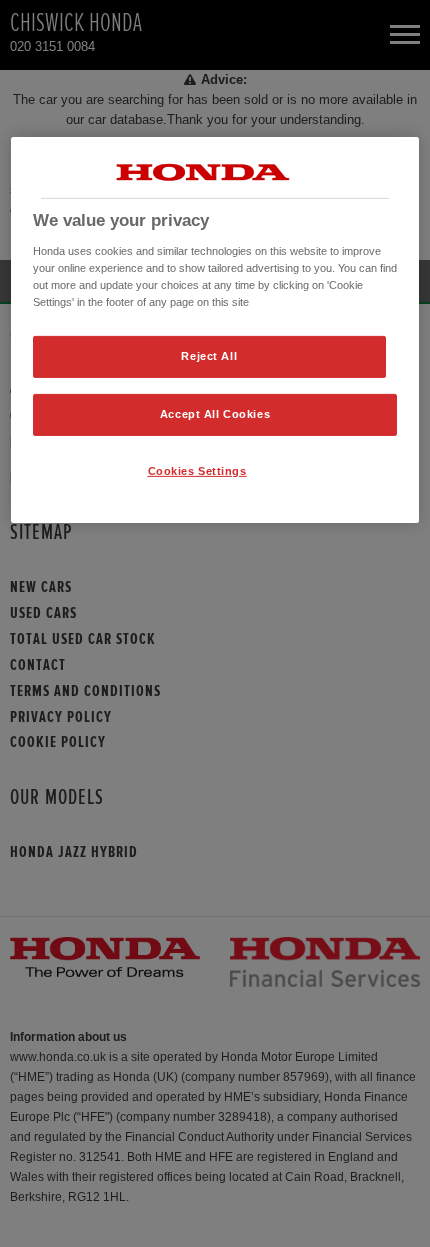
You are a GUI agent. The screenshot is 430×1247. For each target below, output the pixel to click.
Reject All (209, 356)
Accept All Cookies (215, 414)
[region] (215, 330)
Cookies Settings (197, 471)
